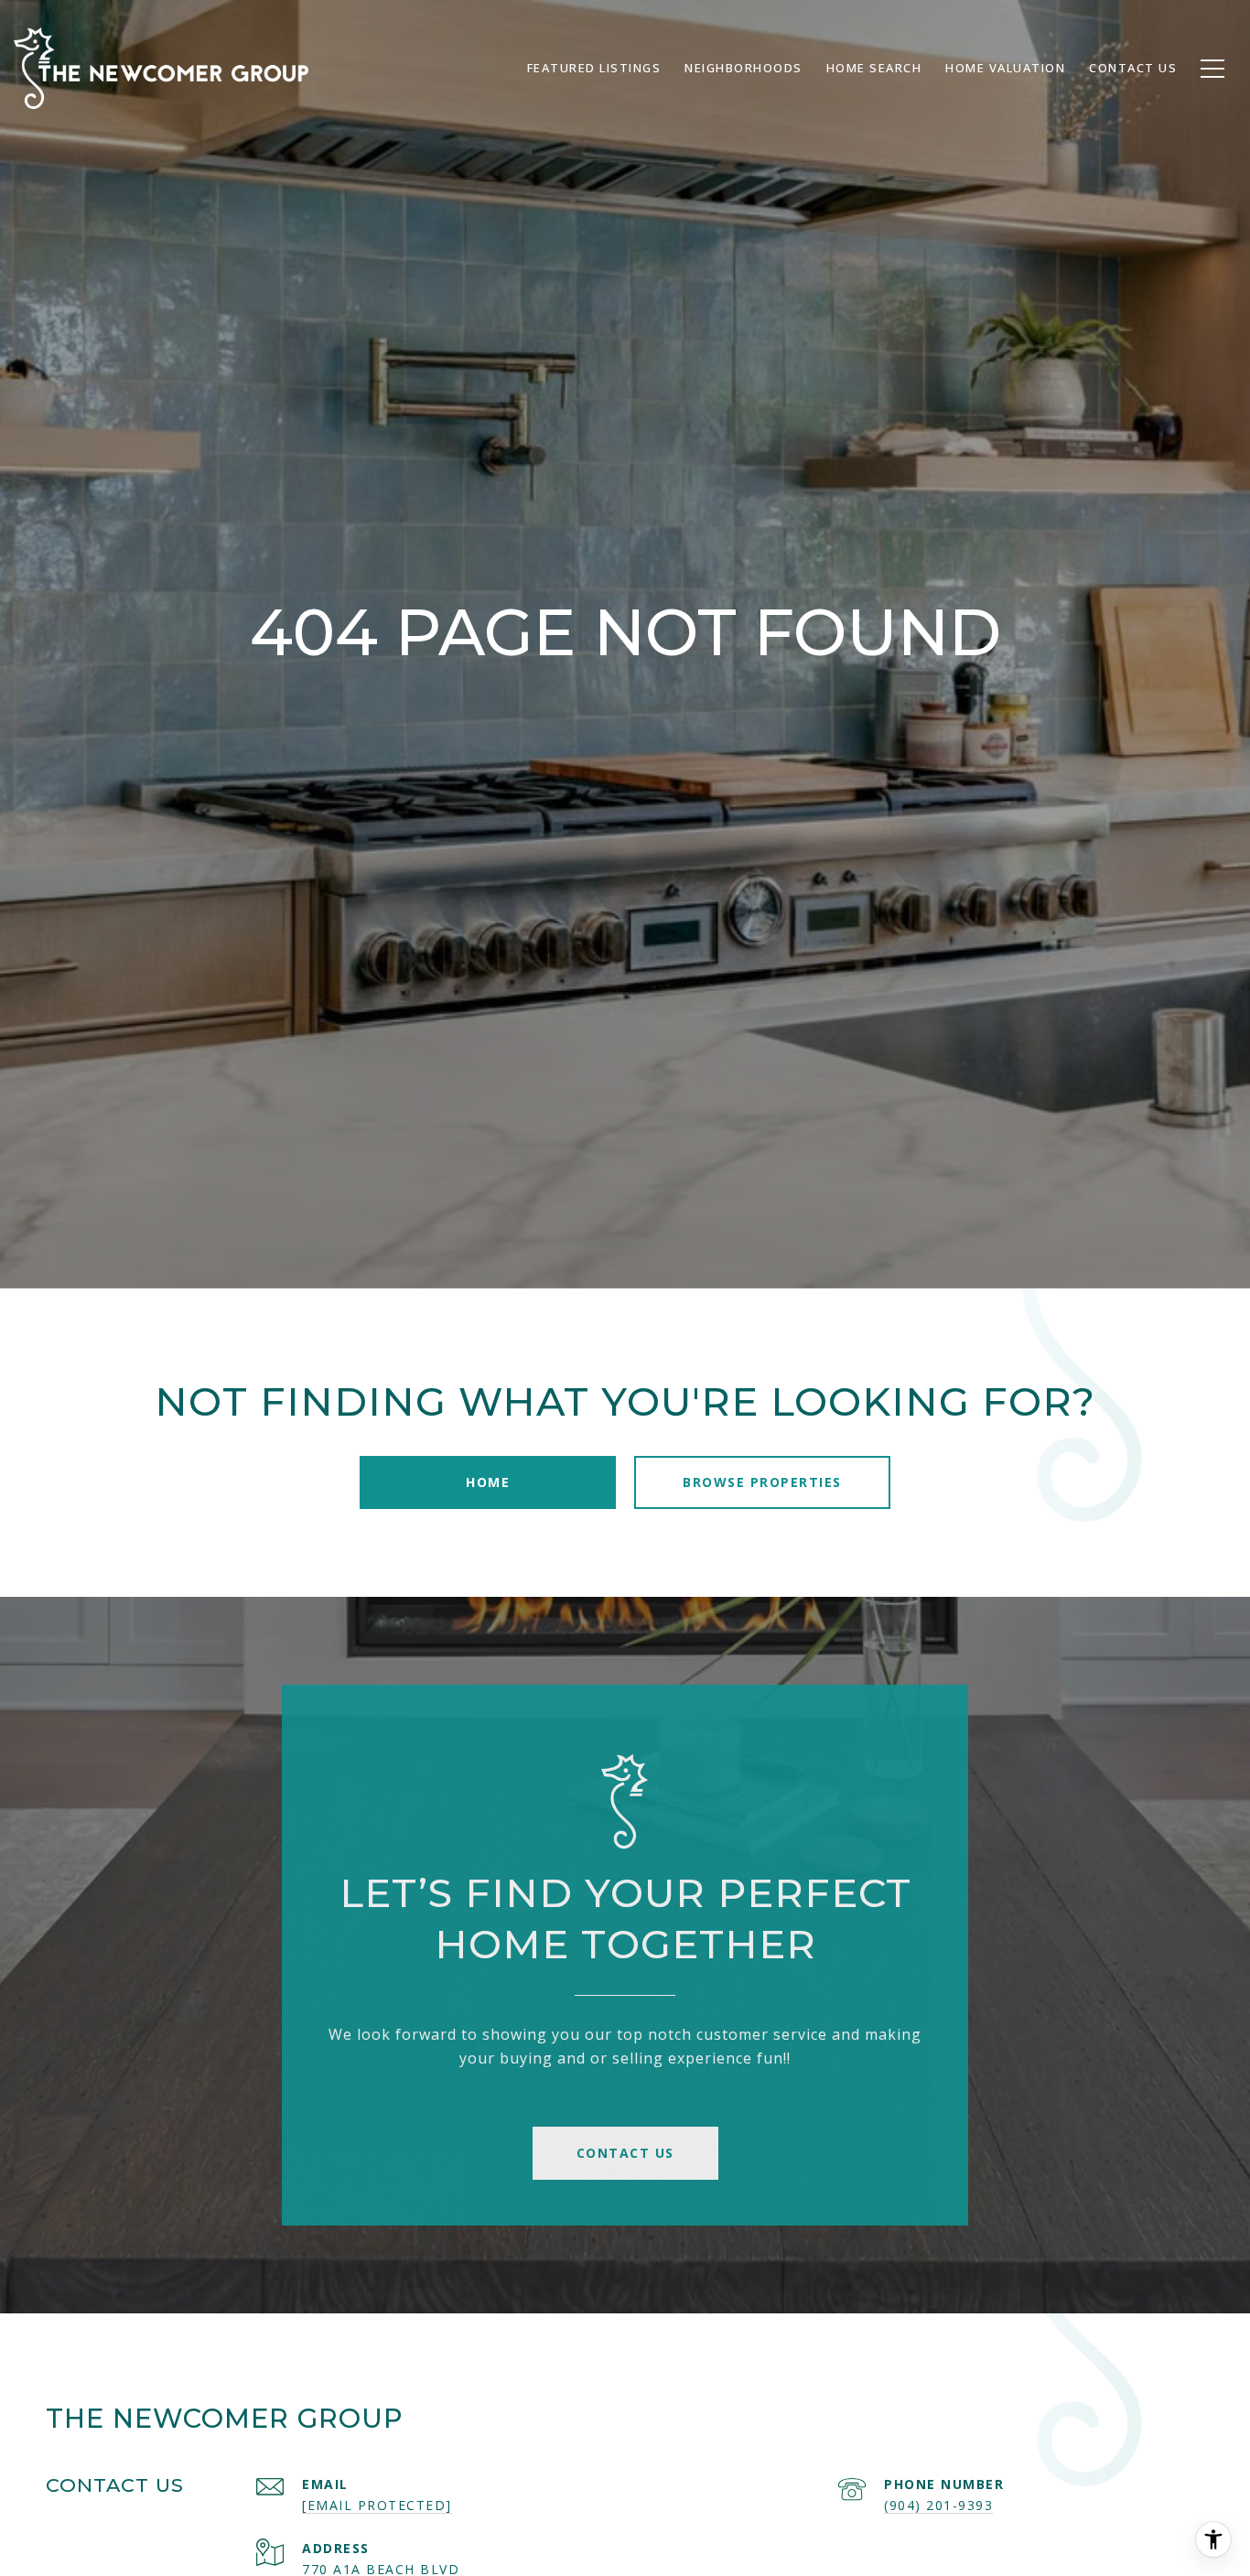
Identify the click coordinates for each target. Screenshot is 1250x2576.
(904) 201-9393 (938, 2505)
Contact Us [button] (625, 2153)
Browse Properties (762, 1482)
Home (488, 1482)
